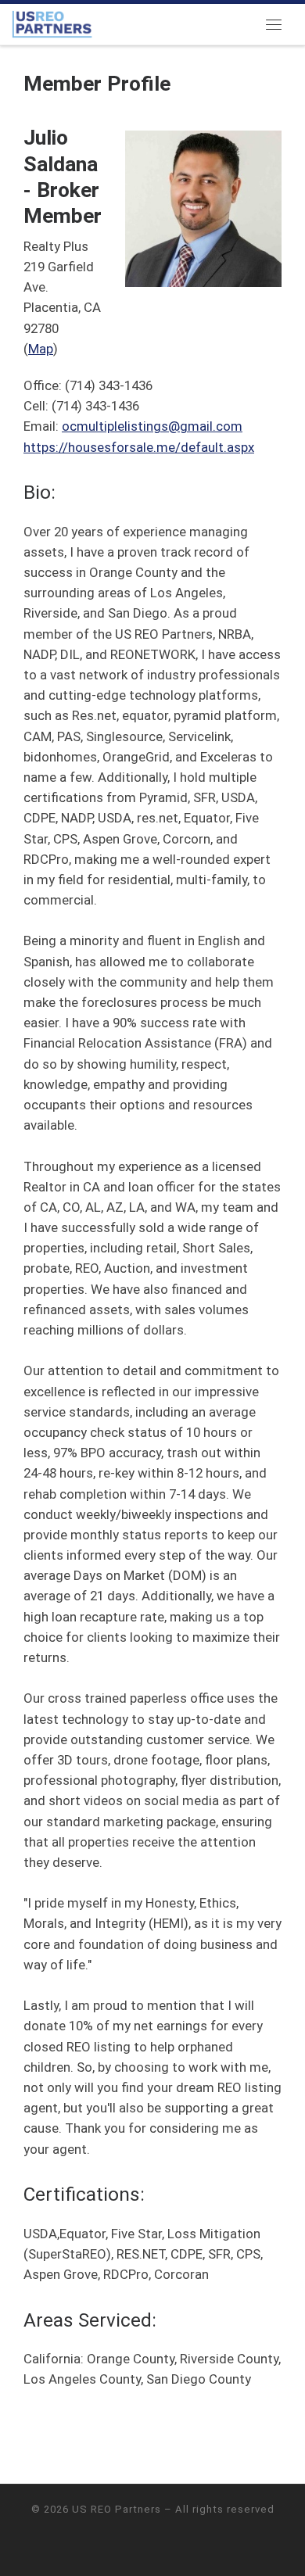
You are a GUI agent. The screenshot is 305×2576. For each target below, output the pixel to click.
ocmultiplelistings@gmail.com (152, 426)
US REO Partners (117, 2509)
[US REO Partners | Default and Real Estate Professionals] (52, 23)
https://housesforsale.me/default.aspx (139, 447)
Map (41, 349)
